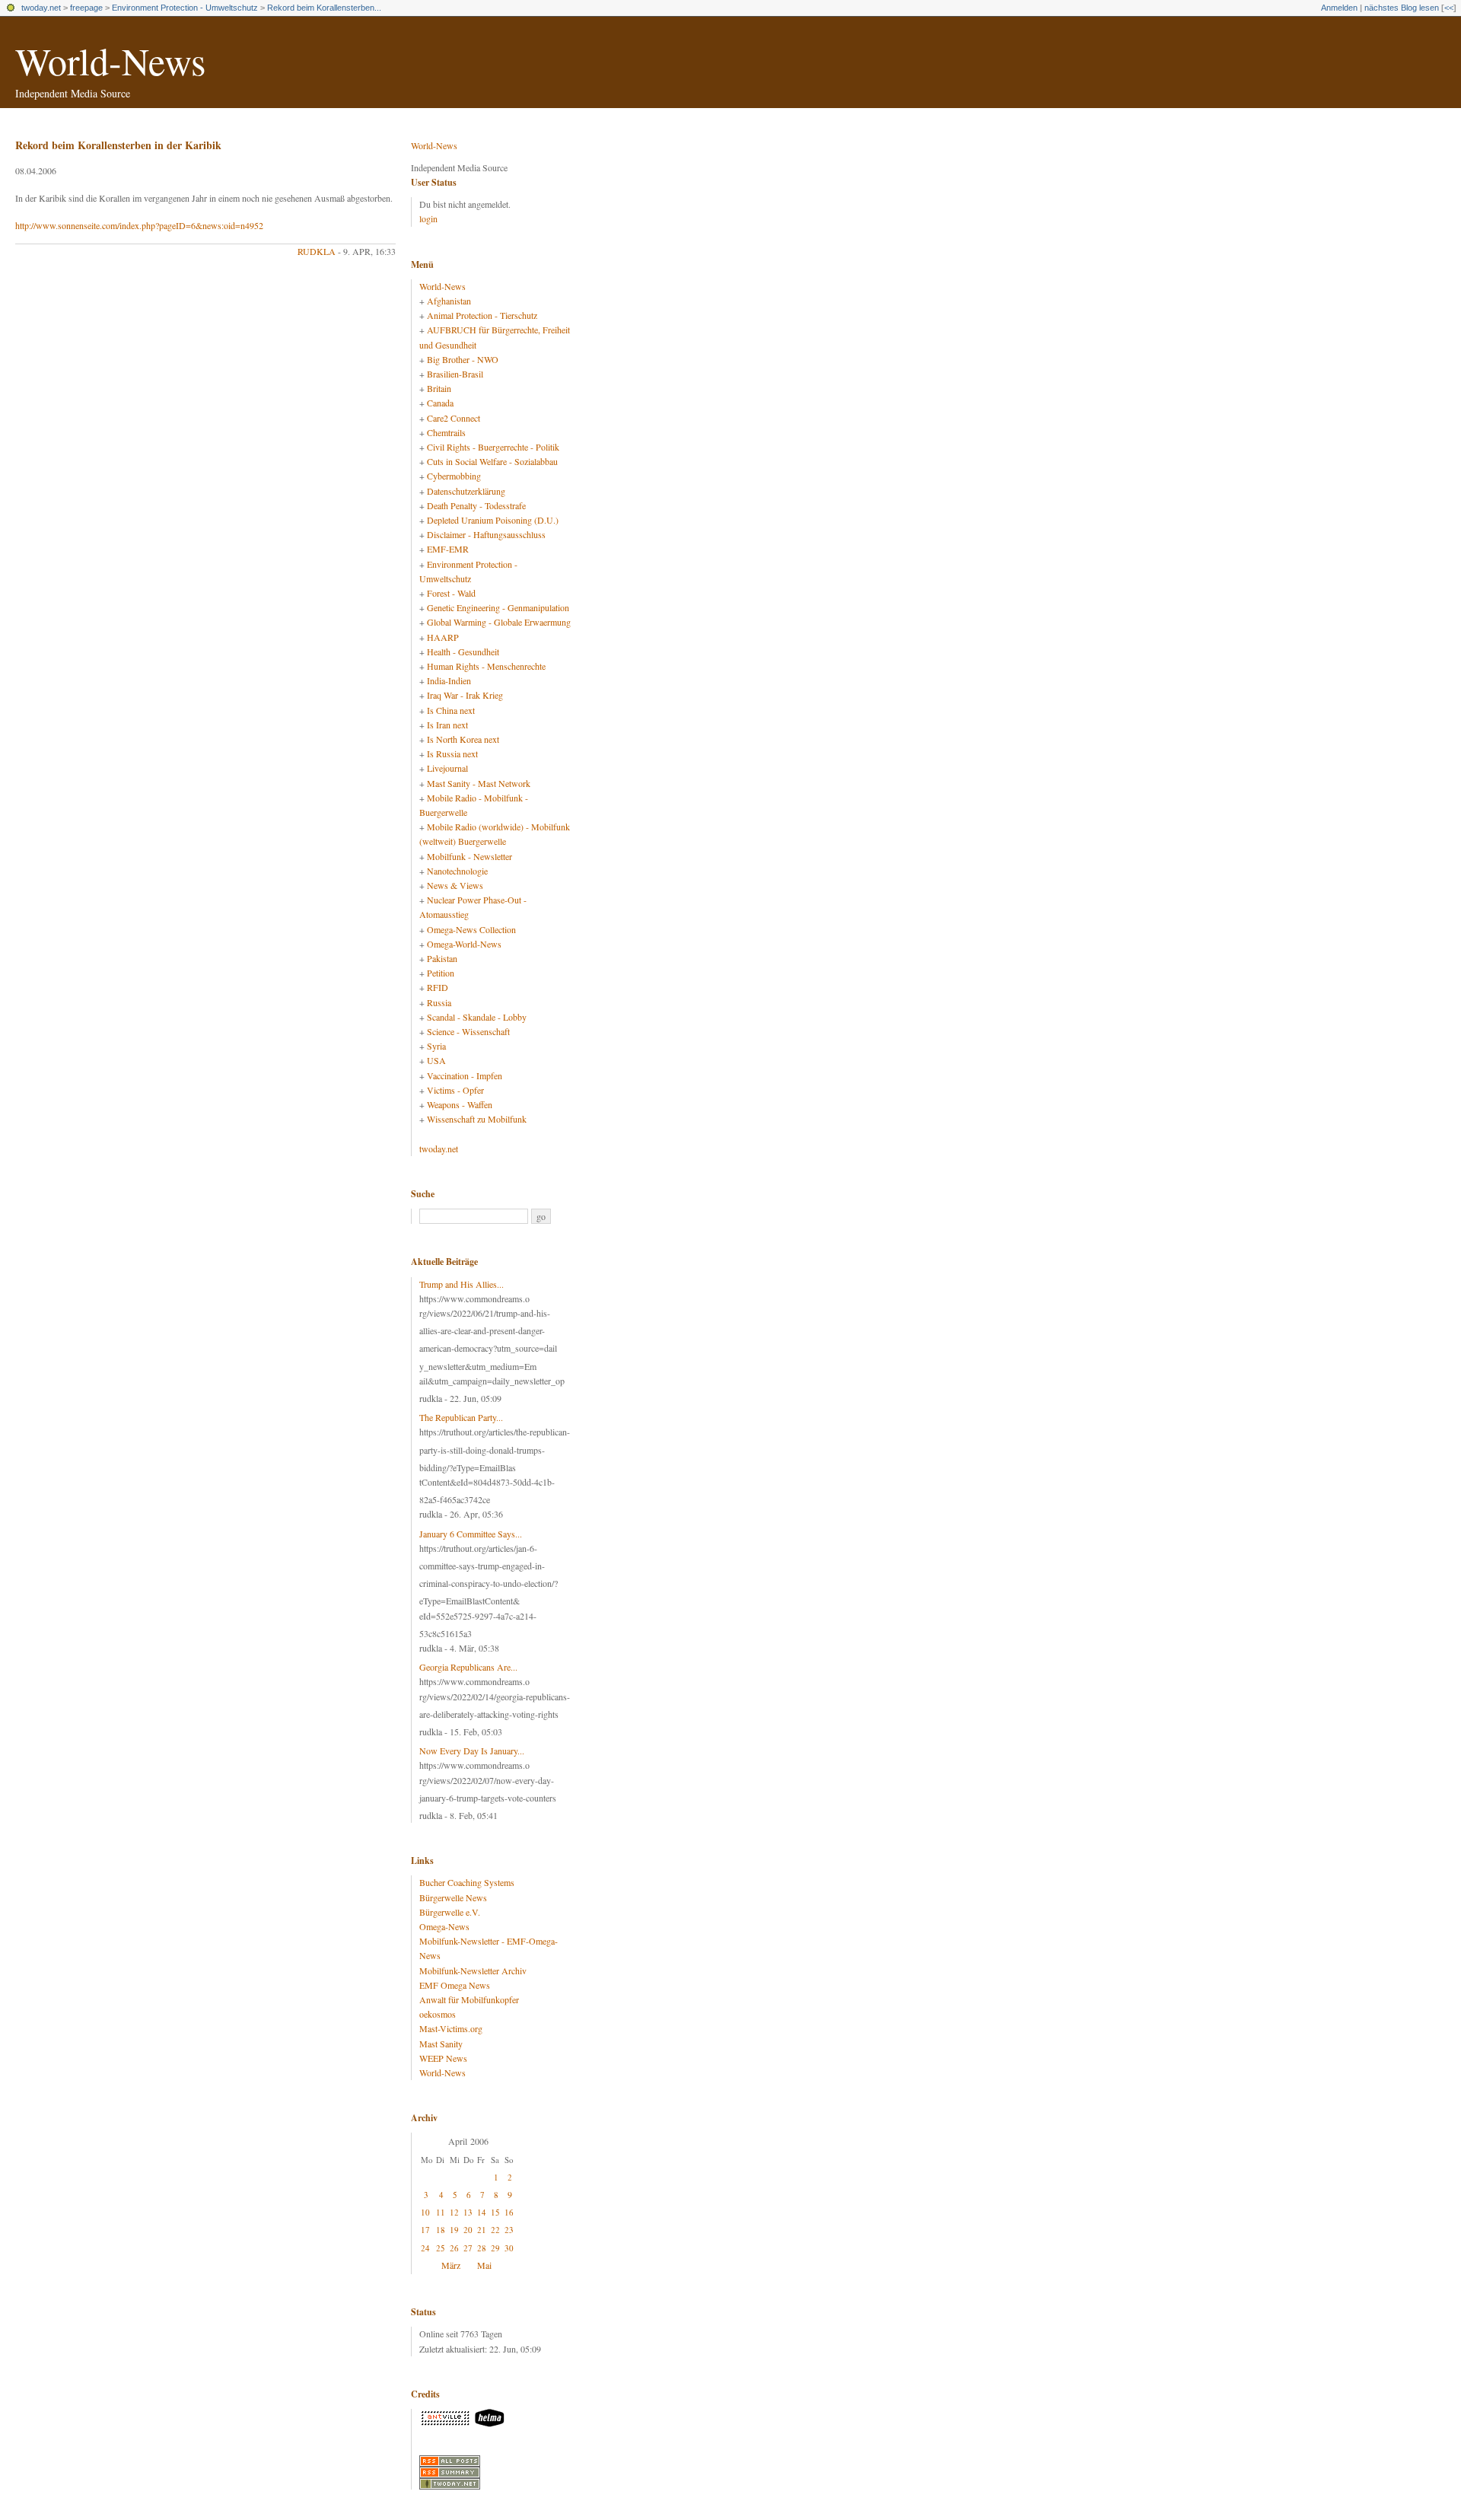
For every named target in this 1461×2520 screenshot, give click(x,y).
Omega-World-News (464, 944)
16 (509, 2212)
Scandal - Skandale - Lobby (477, 1017)
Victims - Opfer (455, 1090)
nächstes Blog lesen (1402, 8)
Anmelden (1339, 8)
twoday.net (41, 8)
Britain (439, 388)
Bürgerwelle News (453, 1897)
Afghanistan (449, 301)
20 (468, 2230)
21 (482, 2230)
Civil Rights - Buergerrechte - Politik (493, 447)
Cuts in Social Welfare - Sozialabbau (492, 461)
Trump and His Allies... (462, 1284)
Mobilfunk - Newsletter (469, 856)
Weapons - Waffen (460, 1104)
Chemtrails (446, 432)
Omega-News (444, 1926)
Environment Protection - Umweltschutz (185, 8)
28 (482, 2248)
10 (425, 2212)
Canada (440, 403)
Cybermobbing (454, 476)
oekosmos (438, 2014)
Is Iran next (447, 725)
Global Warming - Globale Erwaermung (499, 622)
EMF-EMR (448, 549)
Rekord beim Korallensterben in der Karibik (118, 145)
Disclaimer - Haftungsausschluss (486, 534)
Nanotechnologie (457, 871)
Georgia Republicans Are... (468, 1667)
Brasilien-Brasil (455, 374)
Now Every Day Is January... (472, 1751)
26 (454, 2248)
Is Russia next (452, 753)
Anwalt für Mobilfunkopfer (469, 1999)
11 (441, 2212)
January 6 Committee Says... (471, 1534)
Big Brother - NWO (463, 359)
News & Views (455, 885)
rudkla (317, 251)
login (428, 218)
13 (468, 2212)
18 (441, 2230)
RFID (438, 987)
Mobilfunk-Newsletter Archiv (473, 1970)
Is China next (451, 710)
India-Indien (449, 680)
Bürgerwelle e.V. (450, 1912)
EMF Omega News (455, 1985)
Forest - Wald (451, 593)
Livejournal (447, 768)
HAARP (443, 637)
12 (454, 2212)
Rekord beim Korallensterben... (324, 8)
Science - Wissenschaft (468, 1031)
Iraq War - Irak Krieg (465, 695)
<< (1449, 8)
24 (425, 2248)
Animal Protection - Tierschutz (482, 315)
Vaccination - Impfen (465, 1075)
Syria (436, 1046)
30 (509, 2248)
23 (509, 2230)
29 (495, 2248)
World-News (110, 61)
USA (436, 1060)
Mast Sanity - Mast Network (479, 783)
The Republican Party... (461, 1417)
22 (495, 2230)
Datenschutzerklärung (466, 491)
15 (495, 2212)
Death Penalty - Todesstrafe (476, 505)
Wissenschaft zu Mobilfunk (477, 1119)
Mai (484, 2265)
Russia (439, 1002)
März (451, 2265)
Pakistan (442, 958)
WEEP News (443, 2058)
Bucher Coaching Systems (467, 1882)
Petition (441, 973)
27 (468, 2248)
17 (425, 2230)
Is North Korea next (463, 739)
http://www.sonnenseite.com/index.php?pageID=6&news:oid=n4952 (139, 225)
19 (454, 2230)
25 (441, 2248)
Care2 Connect (454, 418)
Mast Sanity (441, 2044)
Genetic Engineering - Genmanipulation (498, 607)
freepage (86, 8)
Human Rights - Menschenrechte (486, 666)
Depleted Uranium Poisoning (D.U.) (493, 520)
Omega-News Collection (471, 929)
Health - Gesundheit (463, 652)
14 (482, 2212)
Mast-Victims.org (451, 2028)
